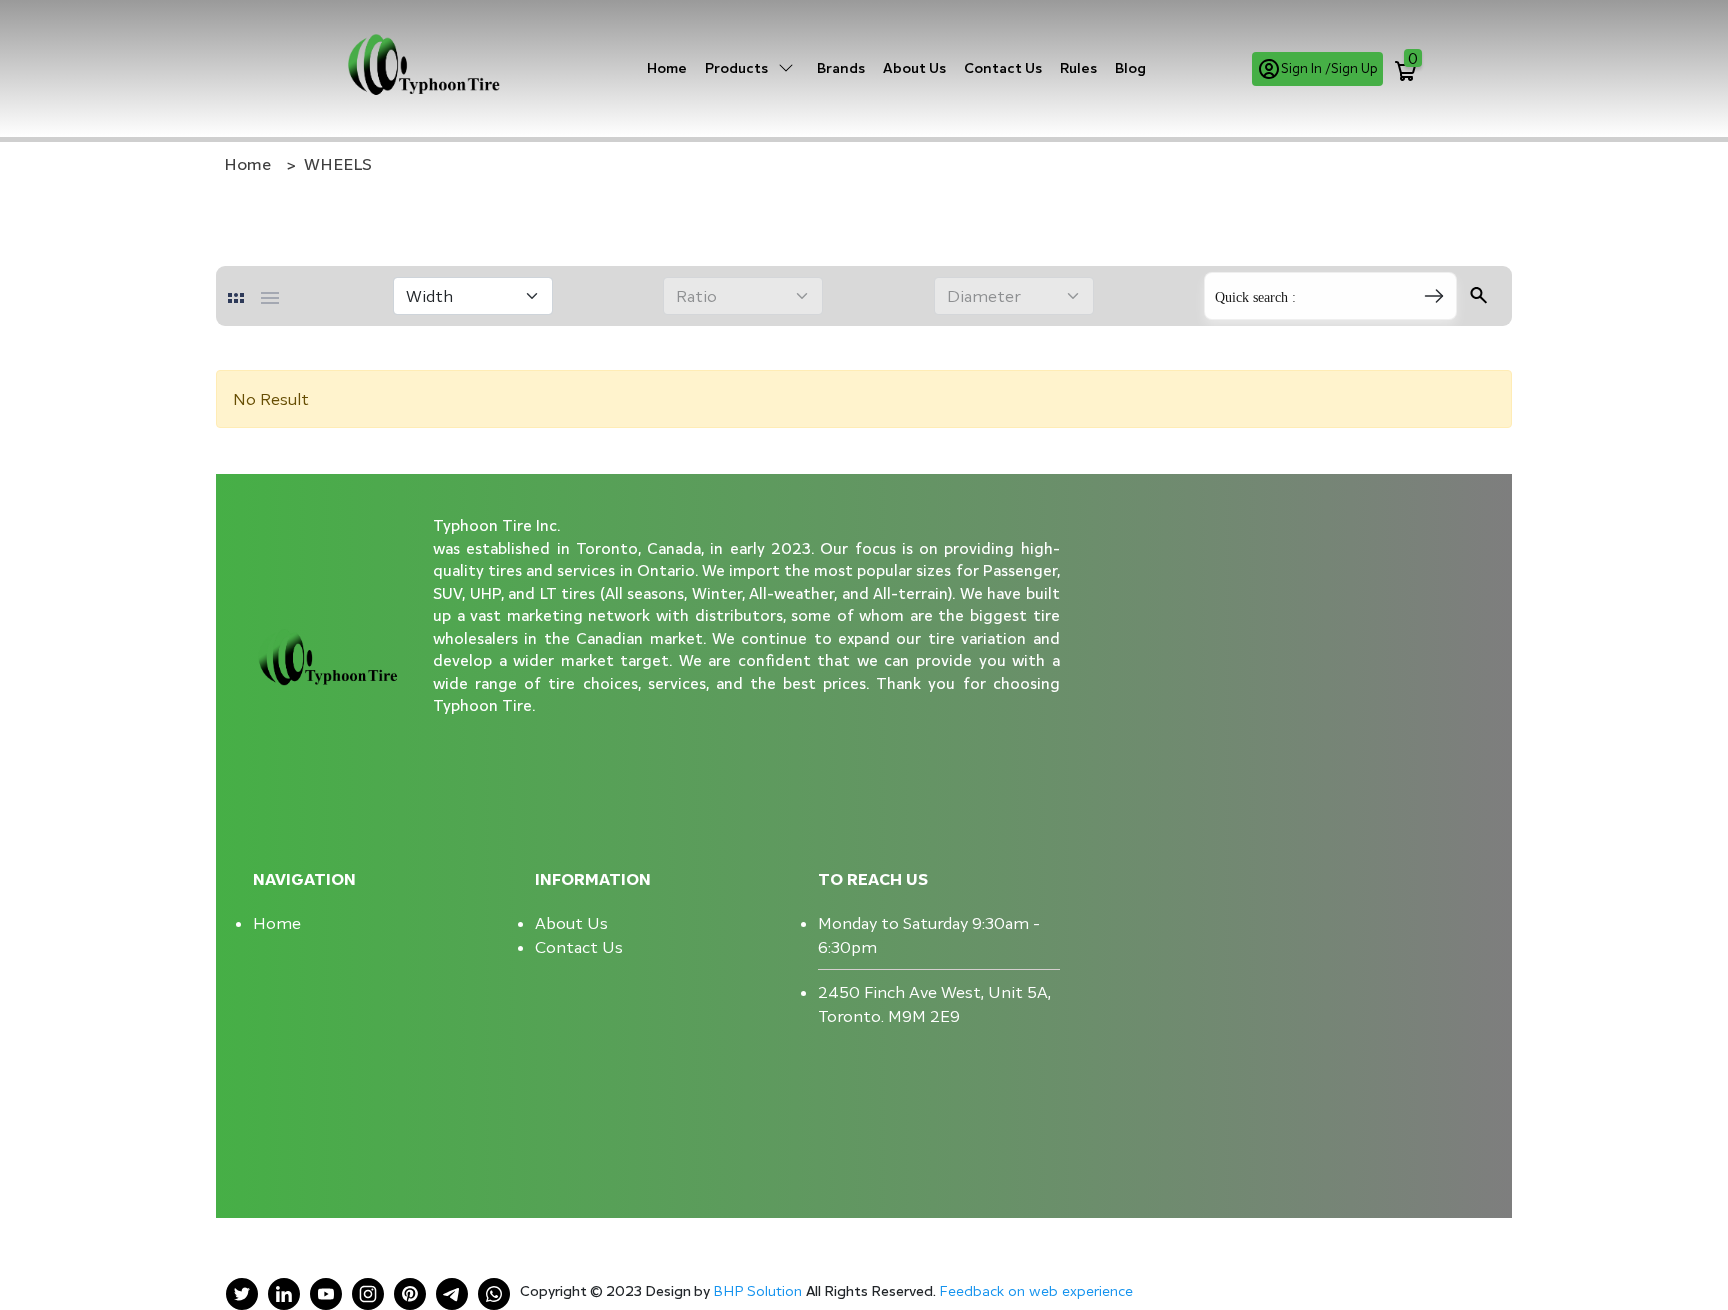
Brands (841, 67)
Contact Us (1003, 67)
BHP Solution (759, 1290)
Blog (1130, 67)
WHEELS (338, 164)
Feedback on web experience (1036, 1290)
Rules (1078, 67)
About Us (914, 67)
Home (667, 67)
